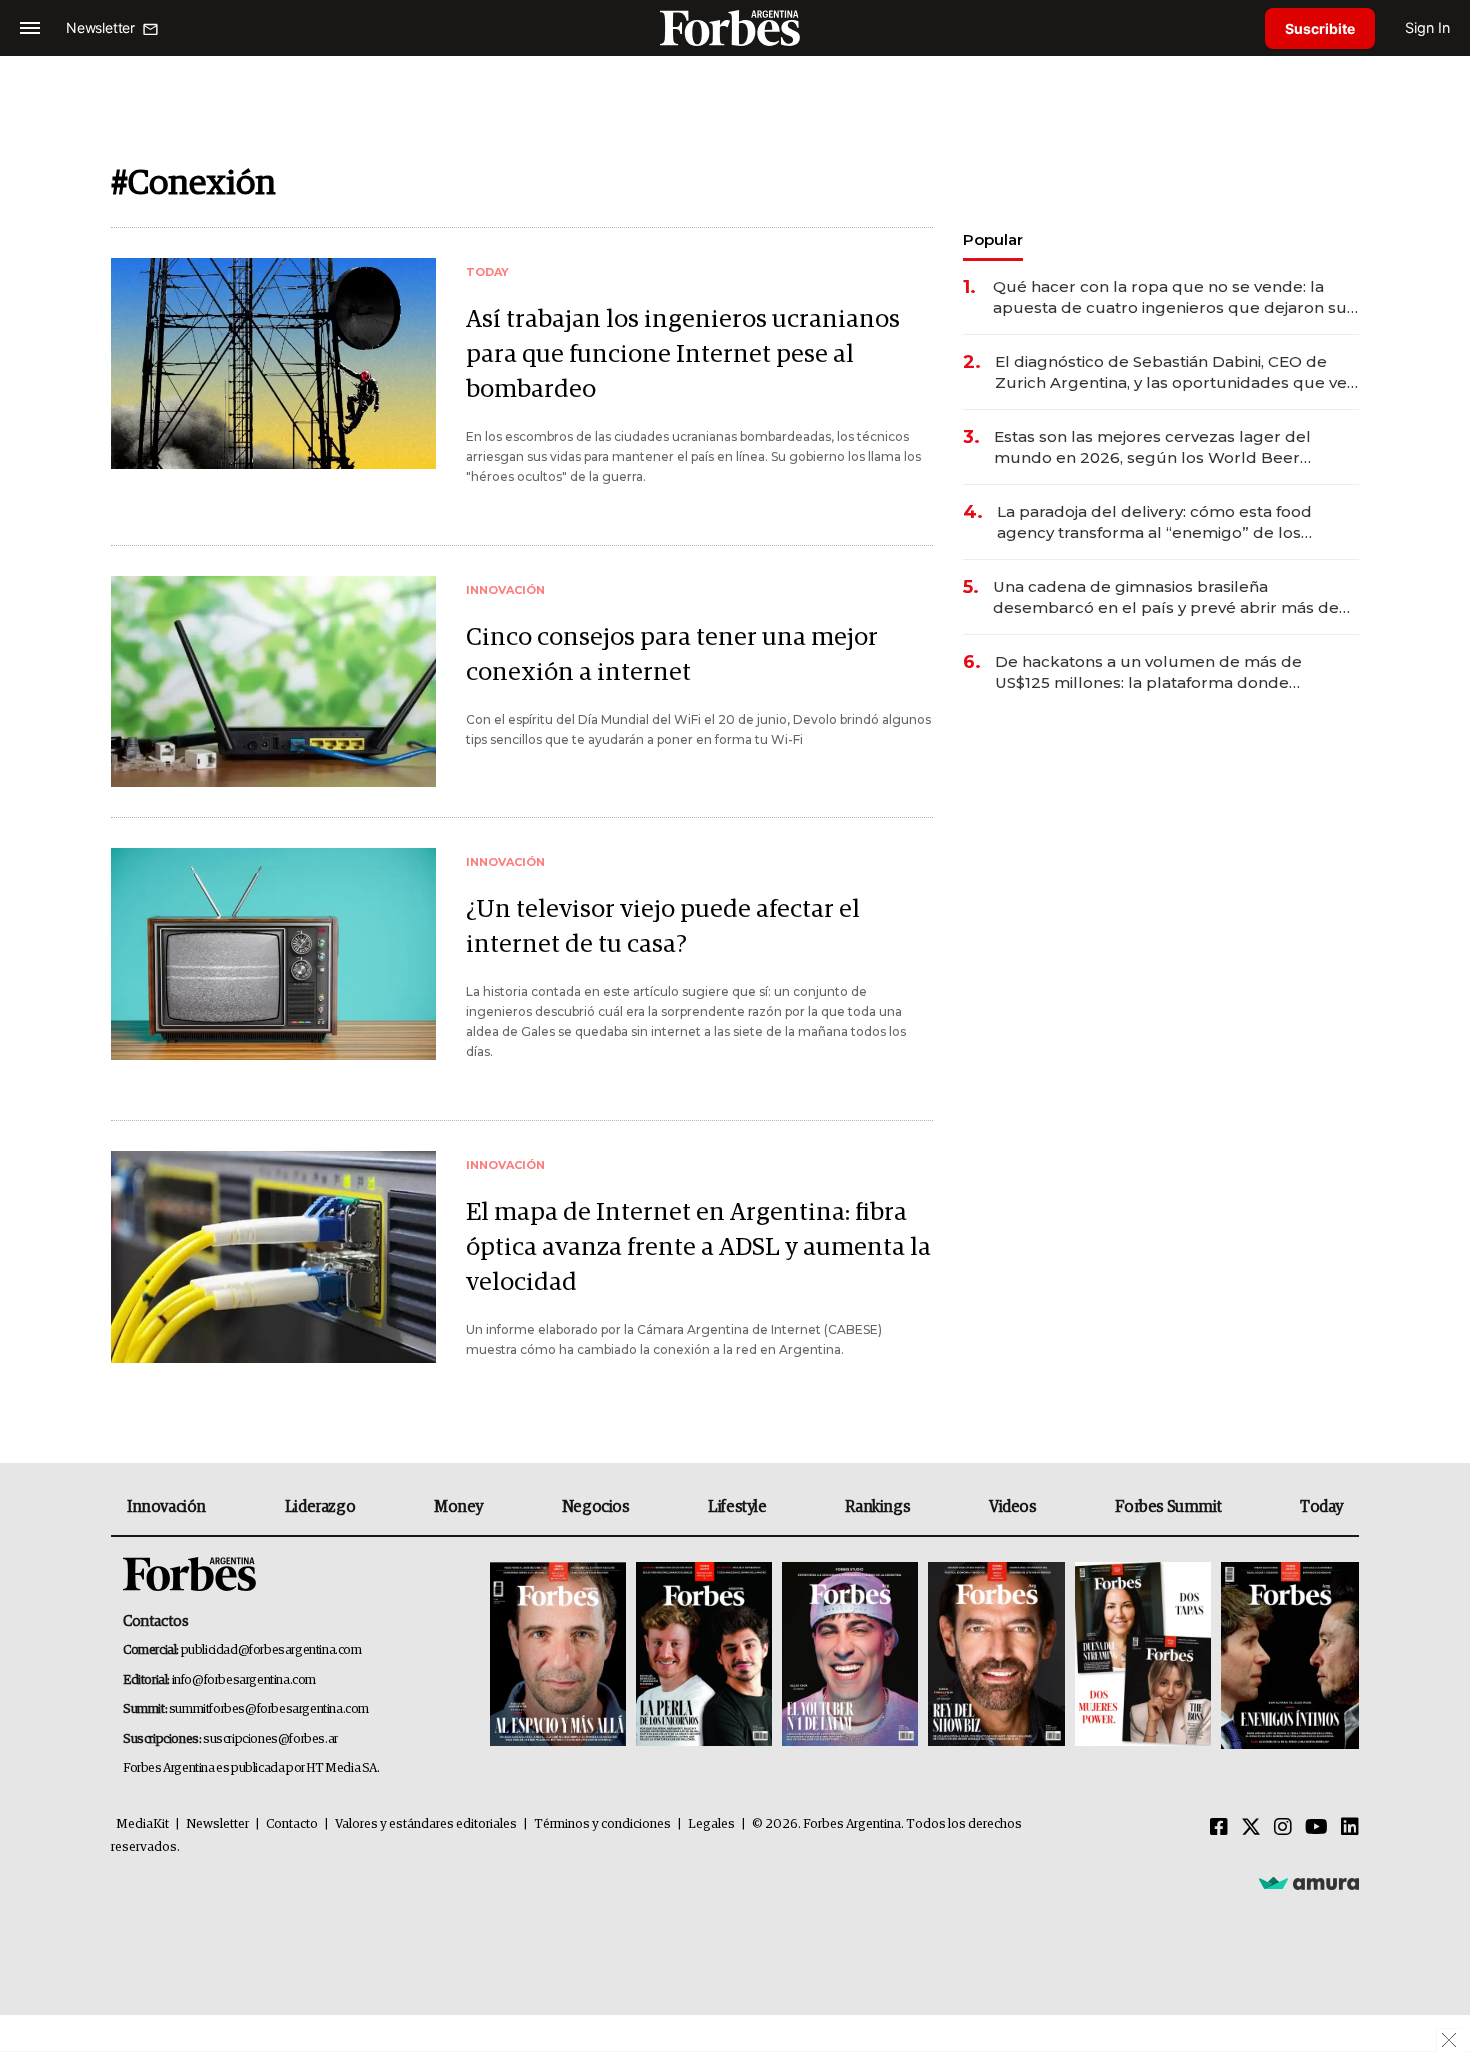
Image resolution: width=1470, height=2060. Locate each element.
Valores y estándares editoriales (426, 1824)
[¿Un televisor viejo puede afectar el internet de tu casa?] (273, 953)
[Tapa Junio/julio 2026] (558, 1655)
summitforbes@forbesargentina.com (269, 1709)
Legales (711, 1824)
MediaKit (142, 1824)
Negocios (596, 1507)
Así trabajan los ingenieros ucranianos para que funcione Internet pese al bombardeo (683, 354)
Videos (1013, 1507)
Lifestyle (737, 1507)
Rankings (877, 1507)
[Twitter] (1251, 1828)
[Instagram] (1283, 1828)
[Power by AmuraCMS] (1309, 1883)
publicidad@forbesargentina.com (271, 1650)
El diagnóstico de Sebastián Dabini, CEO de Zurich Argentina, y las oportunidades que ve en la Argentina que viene (1171, 372)
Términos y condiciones (602, 1824)
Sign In (1427, 27)
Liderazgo (320, 1507)
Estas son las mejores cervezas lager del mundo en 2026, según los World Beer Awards (1152, 447)
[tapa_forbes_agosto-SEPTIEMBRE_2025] (1287, 1655)
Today (1321, 1507)
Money (458, 1507)
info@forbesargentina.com (244, 1680)
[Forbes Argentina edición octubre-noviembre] (1143, 1655)
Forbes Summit (1168, 1507)
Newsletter (217, 1824)
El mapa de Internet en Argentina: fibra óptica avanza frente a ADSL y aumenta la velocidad (698, 1247)
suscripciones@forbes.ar (270, 1739)
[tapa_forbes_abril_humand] (704, 1655)
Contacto (292, 1824)
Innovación (166, 1507)
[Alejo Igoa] (850, 1655)
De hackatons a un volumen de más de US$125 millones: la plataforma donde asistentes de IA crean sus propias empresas (1169, 672)
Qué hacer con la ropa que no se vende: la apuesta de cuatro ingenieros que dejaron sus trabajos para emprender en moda (1174, 297)
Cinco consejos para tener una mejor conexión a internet (672, 655)
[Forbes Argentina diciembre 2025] (996, 1655)
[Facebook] (1219, 1828)
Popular (993, 239)
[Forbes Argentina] (735, 27)
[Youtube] (1316, 1828)
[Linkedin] (1350, 1828)
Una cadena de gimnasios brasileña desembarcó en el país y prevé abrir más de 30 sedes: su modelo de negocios (1166, 597)
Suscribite (1320, 28)
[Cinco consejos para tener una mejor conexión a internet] (273, 681)
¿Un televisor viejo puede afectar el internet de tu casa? (663, 927)
